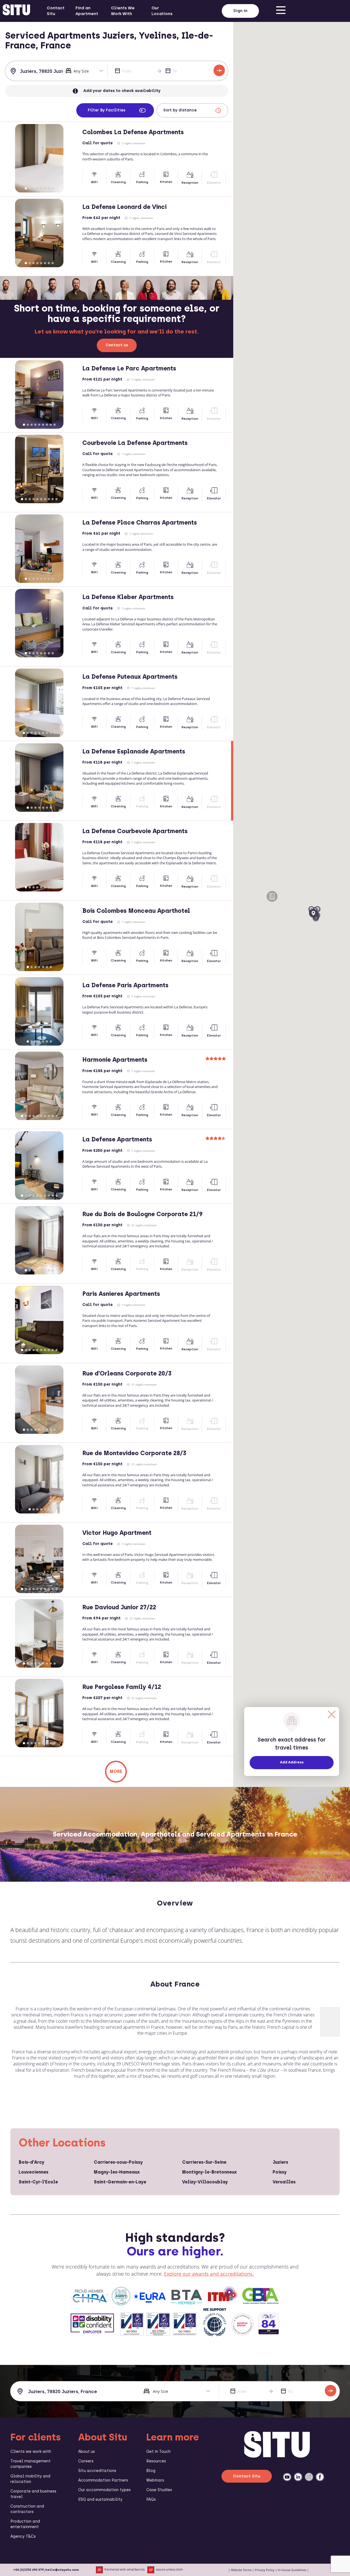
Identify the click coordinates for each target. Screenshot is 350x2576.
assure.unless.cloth (169, 2570)
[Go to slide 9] (54, 425)
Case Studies (159, 2490)
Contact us (117, 345)
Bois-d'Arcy (31, 2162)
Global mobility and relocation (30, 2479)
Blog (151, 2471)
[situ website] (16, 11)
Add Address (292, 1762)
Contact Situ (56, 11)
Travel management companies (30, 2464)
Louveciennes (33, 2172)
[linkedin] (298, 2477)
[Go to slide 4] (37, 188)
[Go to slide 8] (52, 188)
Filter (107, 110)
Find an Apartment (87, 11)
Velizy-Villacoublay (205, 2182)
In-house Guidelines (292, 2570)
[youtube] (287, 2477)
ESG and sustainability (100, 2499)
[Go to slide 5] (41, 188)
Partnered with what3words (125, 2570)
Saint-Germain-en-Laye (120, 2182)
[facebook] (320, 2477)
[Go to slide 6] (45, 188)
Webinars (155, 2480)
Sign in (240, 11)
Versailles (284, 2182)
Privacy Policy (265, 2570)
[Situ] (277, 2456)
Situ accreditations (97, 2471)
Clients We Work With (123, 11)
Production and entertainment (25, 2524)
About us (87, 2452)
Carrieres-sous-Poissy (118, 2162)
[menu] (281, 11)
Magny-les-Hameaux (117, 2172)
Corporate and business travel (33, 2494)
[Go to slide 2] (30, 188)
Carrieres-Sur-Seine (204, 2162)
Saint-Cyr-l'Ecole (38, 2182)
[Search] (219, 70)
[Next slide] (73, 158)
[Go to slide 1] (26, 188)
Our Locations (162, 11)
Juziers (280, 2162)
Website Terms (241, 2570)
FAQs (151, 2499)
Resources (156, 2461)
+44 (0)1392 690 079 (28, 2570)
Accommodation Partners (103, 2480)
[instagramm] (309, 2477)
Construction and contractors (27, 2509)
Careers (86, 2461)
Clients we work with (31, 2452)
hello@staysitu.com (62, 2570)
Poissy (280, 2172)
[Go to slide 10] (56, 499)
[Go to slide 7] (49, 188)
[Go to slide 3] (33, 188)
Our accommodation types (104, 2490)
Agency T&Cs (23, 2536)
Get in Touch (158, 2452)
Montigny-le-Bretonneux (209, 2172)
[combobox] (36, 71)
